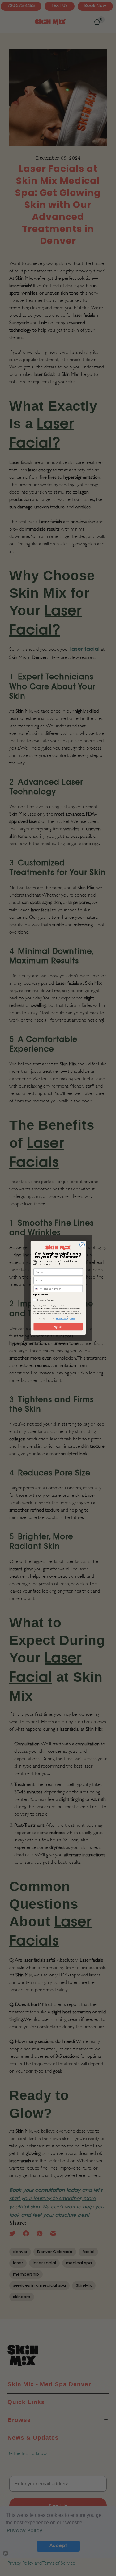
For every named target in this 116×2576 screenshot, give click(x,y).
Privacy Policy (62, 1319)
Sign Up (58, 1327)
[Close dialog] (82, 1245)
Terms (72, 1319)
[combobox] (38, 1289)
